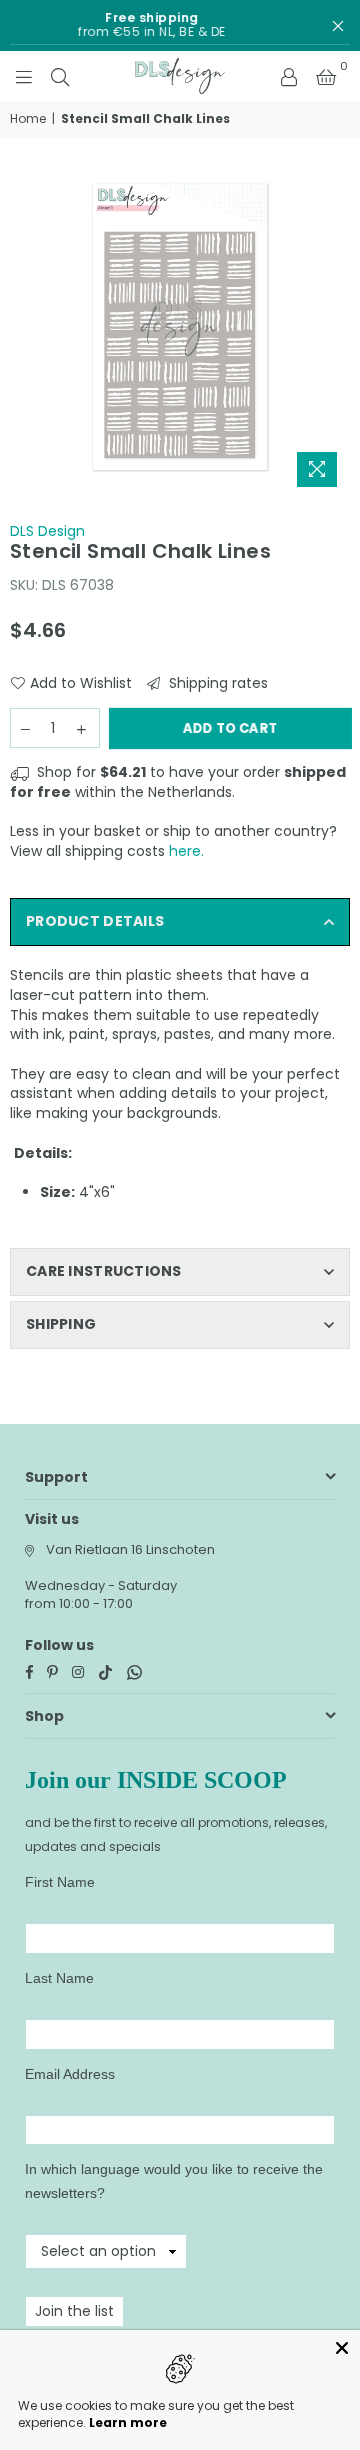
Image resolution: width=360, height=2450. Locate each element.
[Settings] (289, 76)
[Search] (60, 76)
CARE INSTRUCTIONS (104, 1271)
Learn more (128, 2422)
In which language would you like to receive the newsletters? (174, 2181)
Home (28, 119)
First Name (60, 1882)
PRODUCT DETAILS (95, 921)
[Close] (342, 2348)
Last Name (59, 1978)
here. (186, 851)
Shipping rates (216, 683)
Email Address (70, 2074)
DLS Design (47, 531)
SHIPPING (61, 1324)
